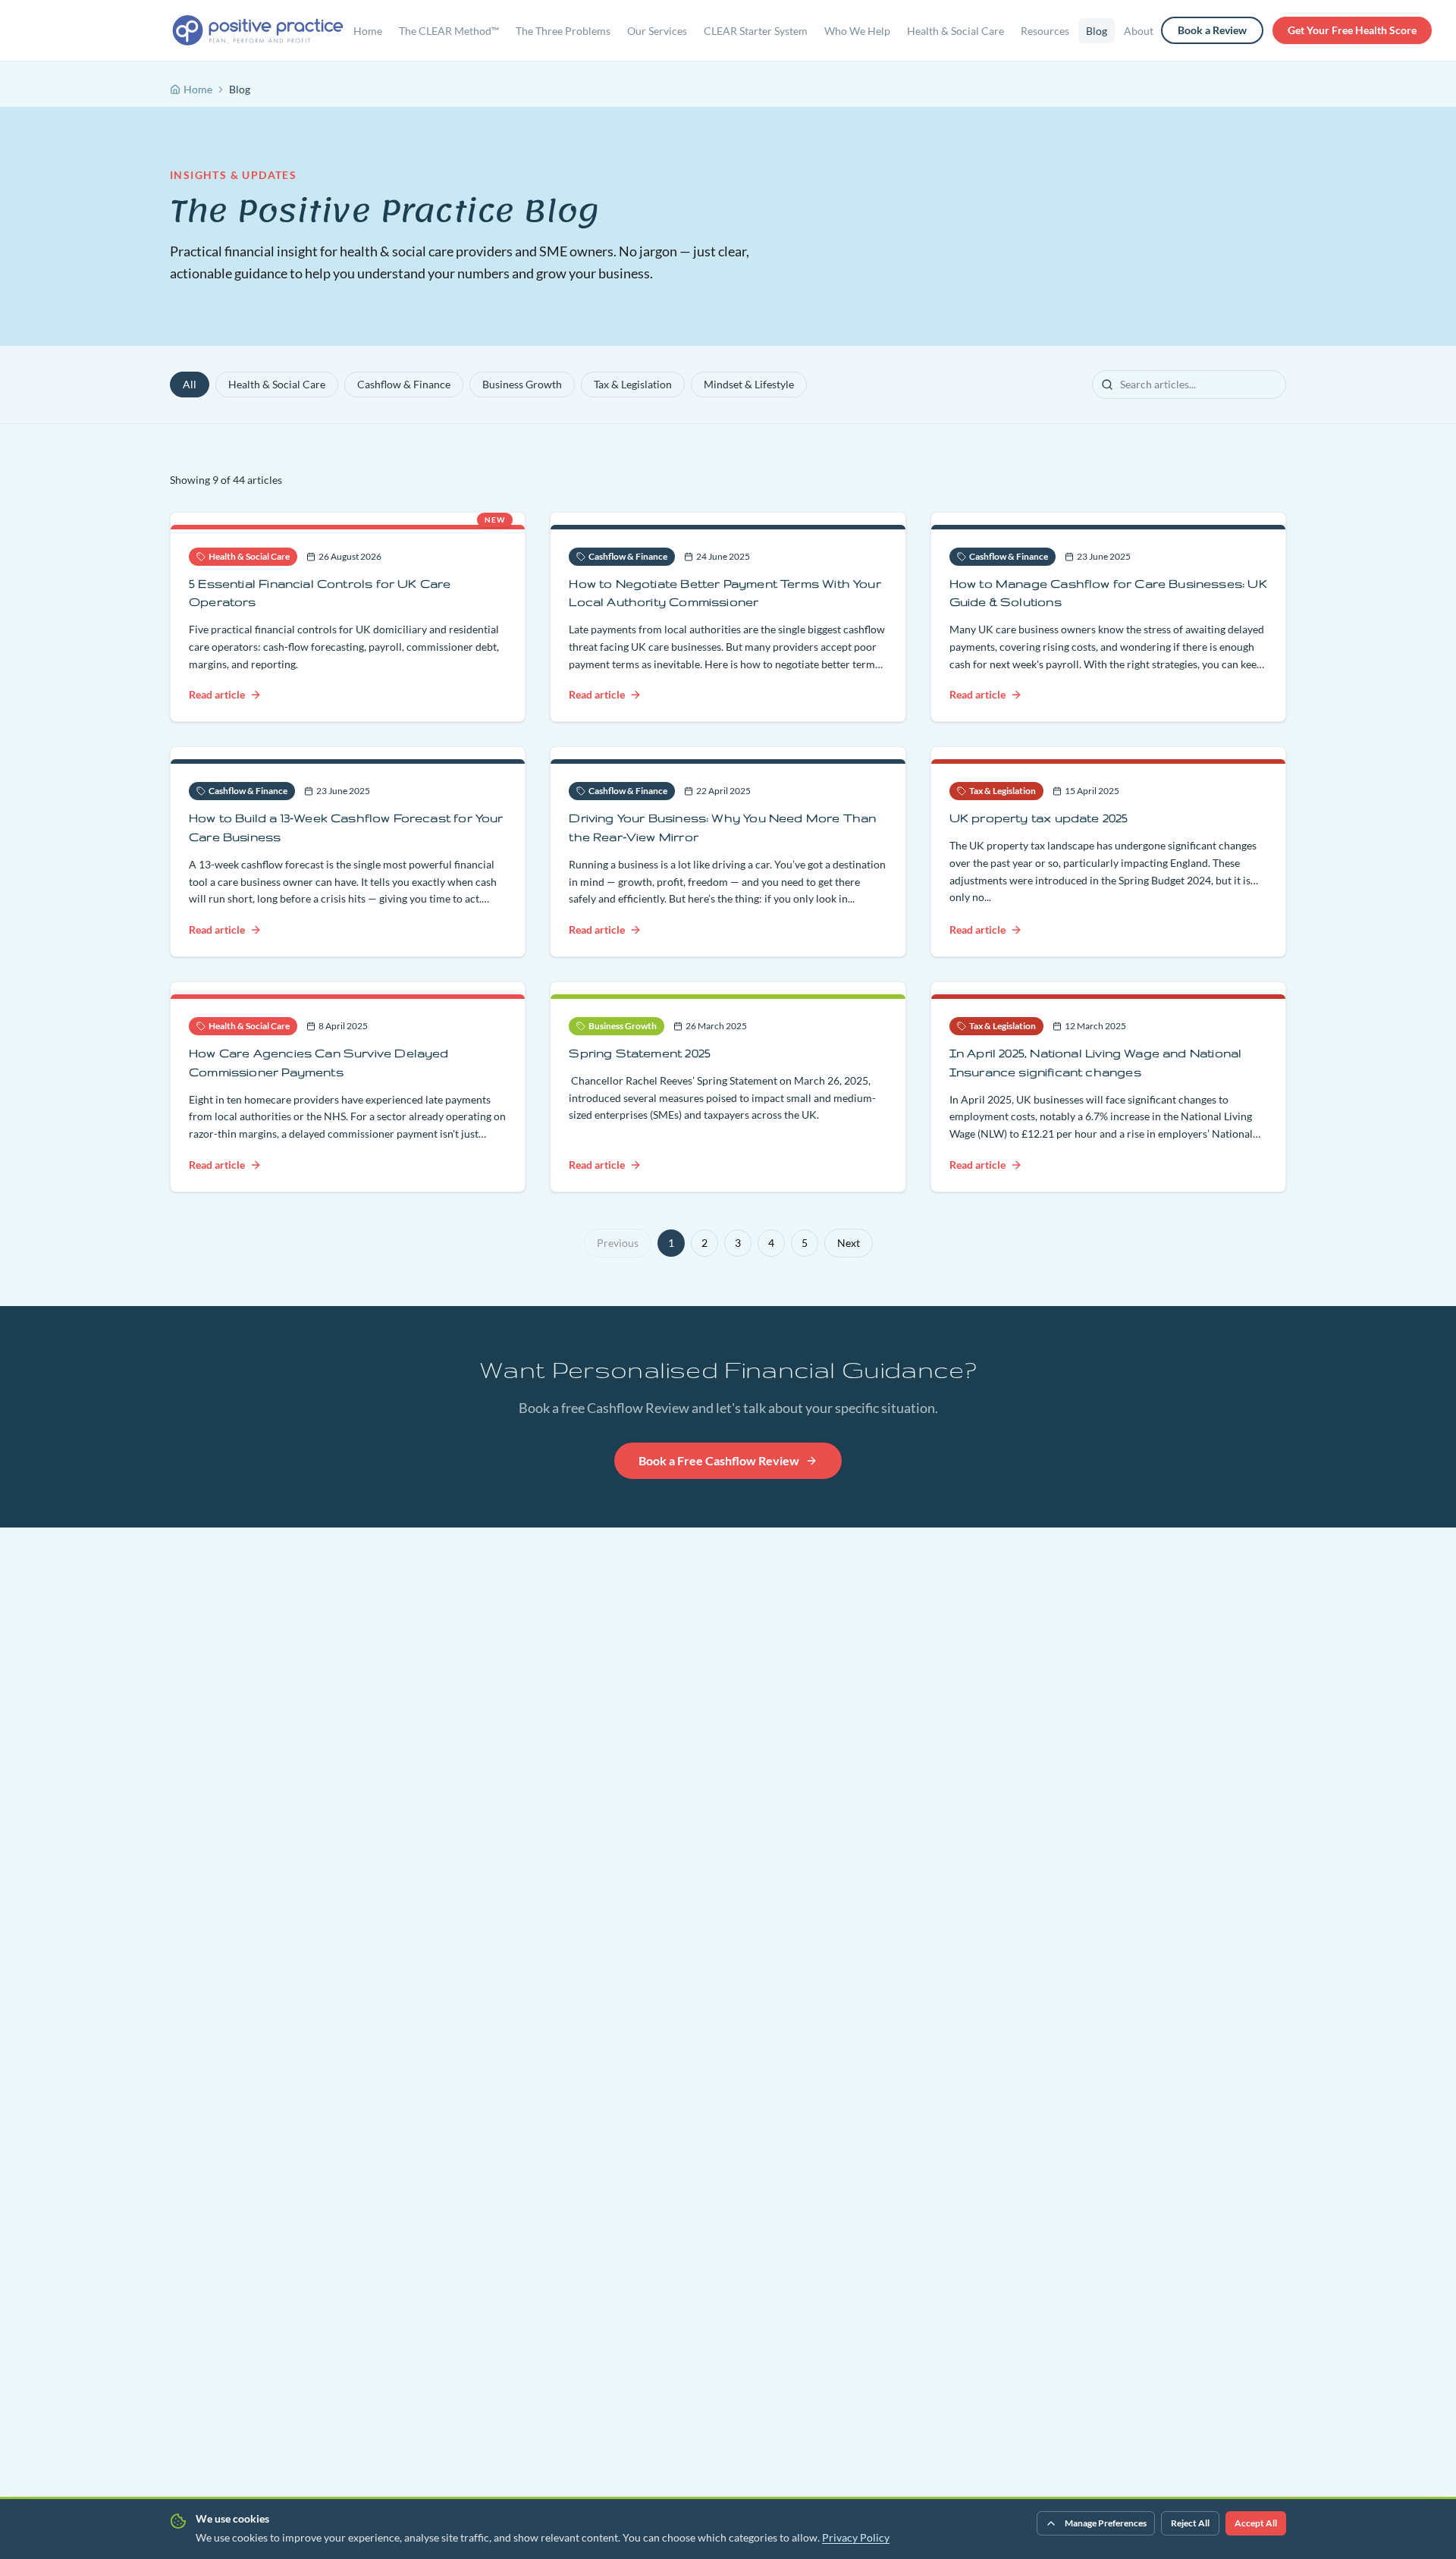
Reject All (1190, 2523)
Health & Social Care (277, 384)
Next (849, 1243)
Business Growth (522, 384)
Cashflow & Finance (404, 384)
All (190, 384)
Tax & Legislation (633, 384)
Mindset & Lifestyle (749, 384)
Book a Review (1212, 30)
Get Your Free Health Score (1352, 30)
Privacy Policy (856, 2537)
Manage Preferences (1106, 2523)
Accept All (1256, 2523)
